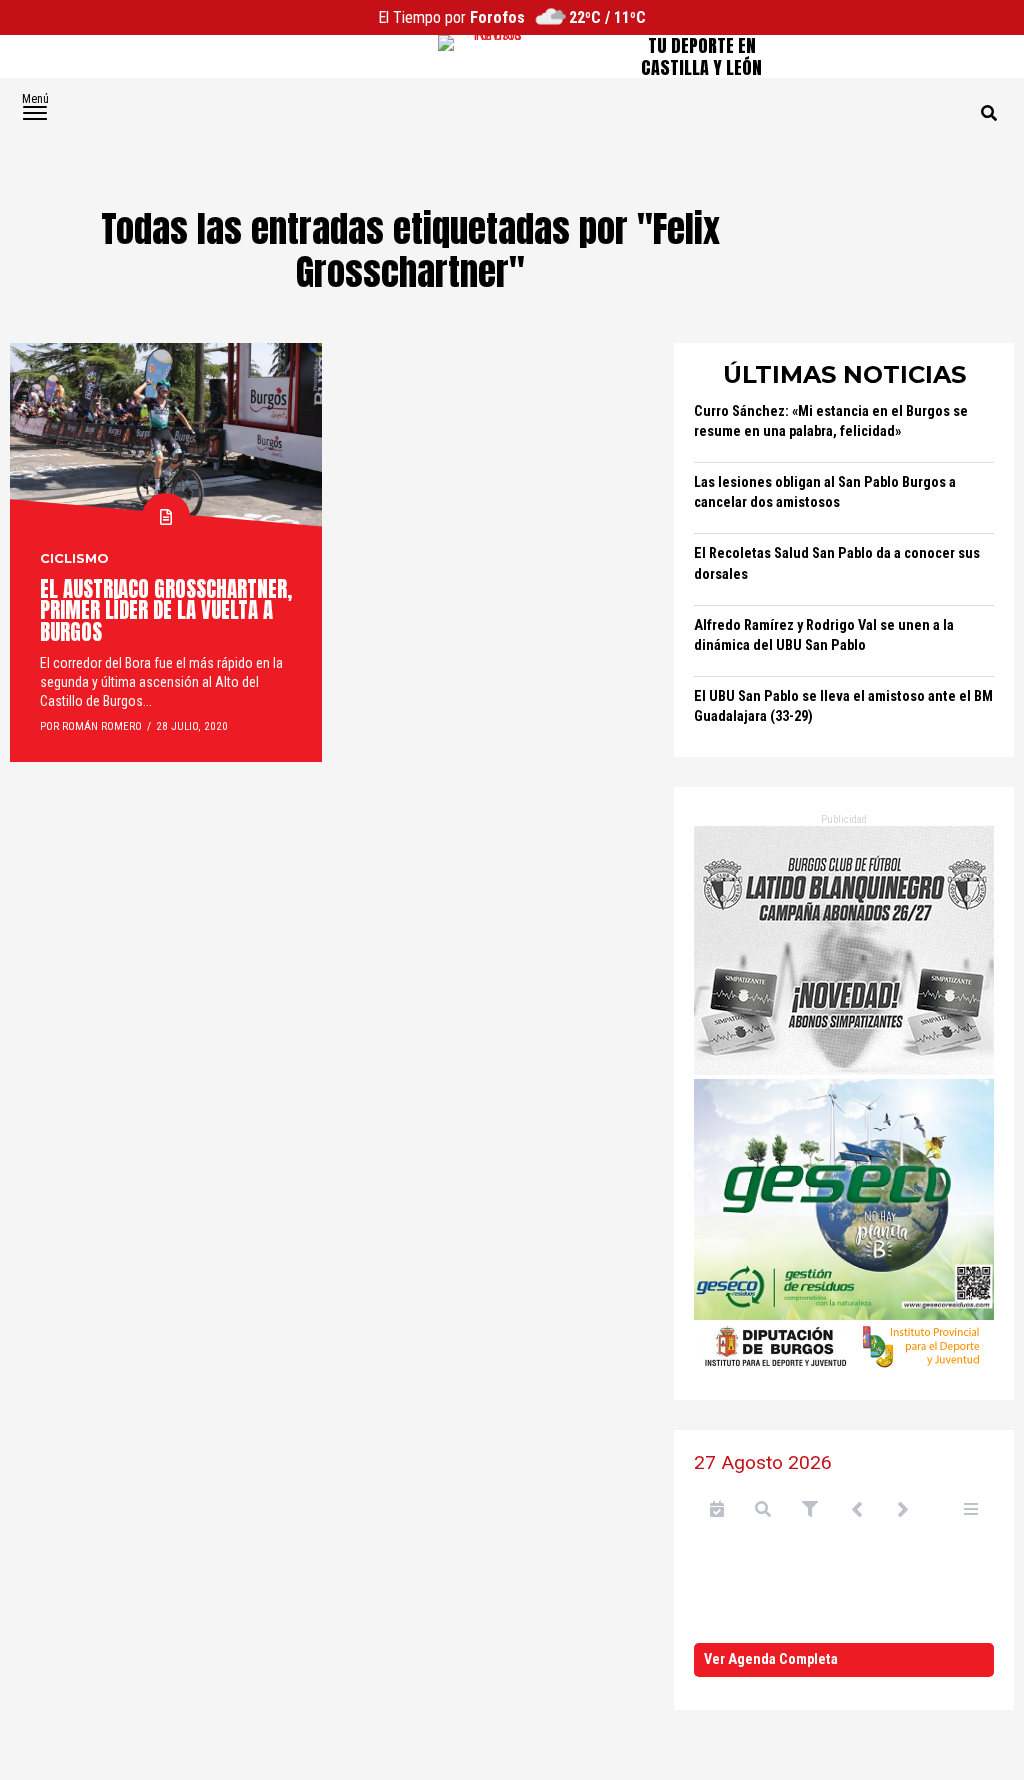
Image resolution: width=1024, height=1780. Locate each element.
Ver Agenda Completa (771, 1659)
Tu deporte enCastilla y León (701, 56)
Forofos (497, 17)
